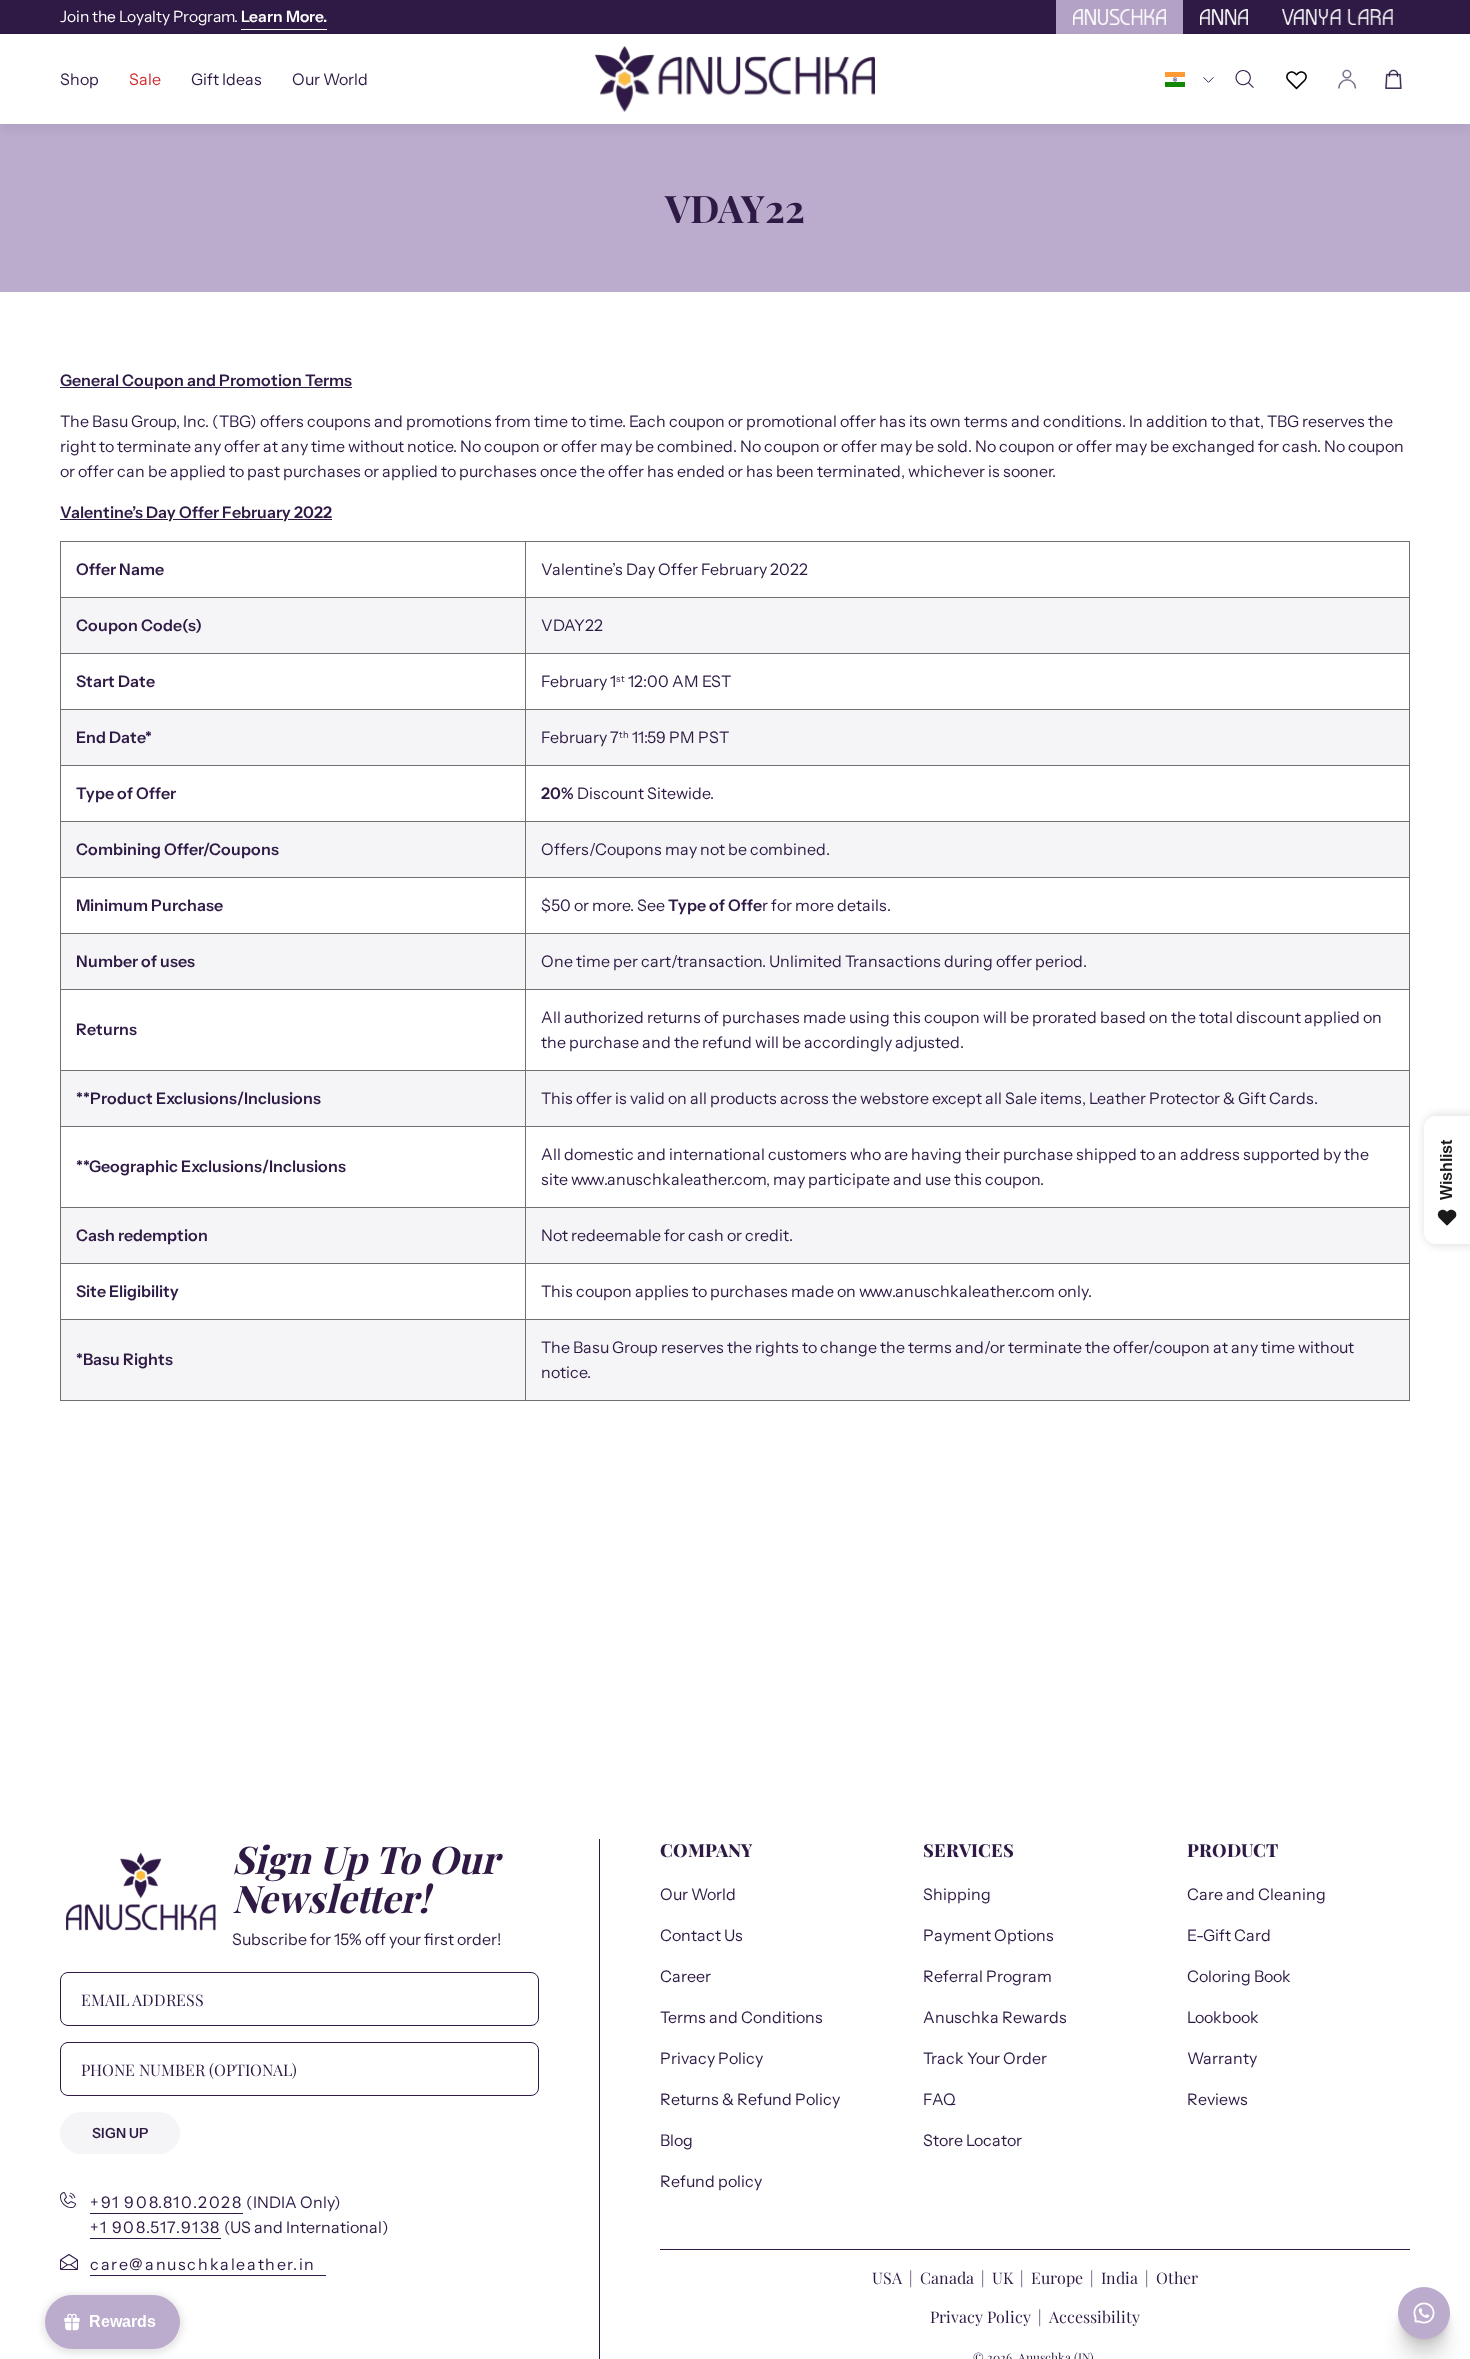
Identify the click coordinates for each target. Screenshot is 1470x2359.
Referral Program (987, 1976)
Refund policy (711, 2181)
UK (1002, 2277)
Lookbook (1223, 2017)
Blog (676, 2140)
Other (1177, 2277)
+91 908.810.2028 (166, 2202)
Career (685, 1976)
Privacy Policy (711, 2058)
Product (1232, 1850)
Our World (698, 1894)
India (1119, 2277)
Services (968, 1850)
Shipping (957, 1894)
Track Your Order (985, 2058)
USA (889, 2277)
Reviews (1217, 2099)
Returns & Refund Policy (750, 2099)
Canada (949, 2277)
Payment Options (988, 1935)
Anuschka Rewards (995, 2017)
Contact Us (701, 1935)
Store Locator (972, 2140)
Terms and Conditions (741, 2017)
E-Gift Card (1229, 1935)
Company (706, 1850)
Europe (1057, 2277)
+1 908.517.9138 (155, 2227)
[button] (226, 79)
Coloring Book (1239, 1976)
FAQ (939, 2099)
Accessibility (1094, 2316)
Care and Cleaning (1256, 1894)
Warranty (1222, 2058)
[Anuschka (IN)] (735, 79)
